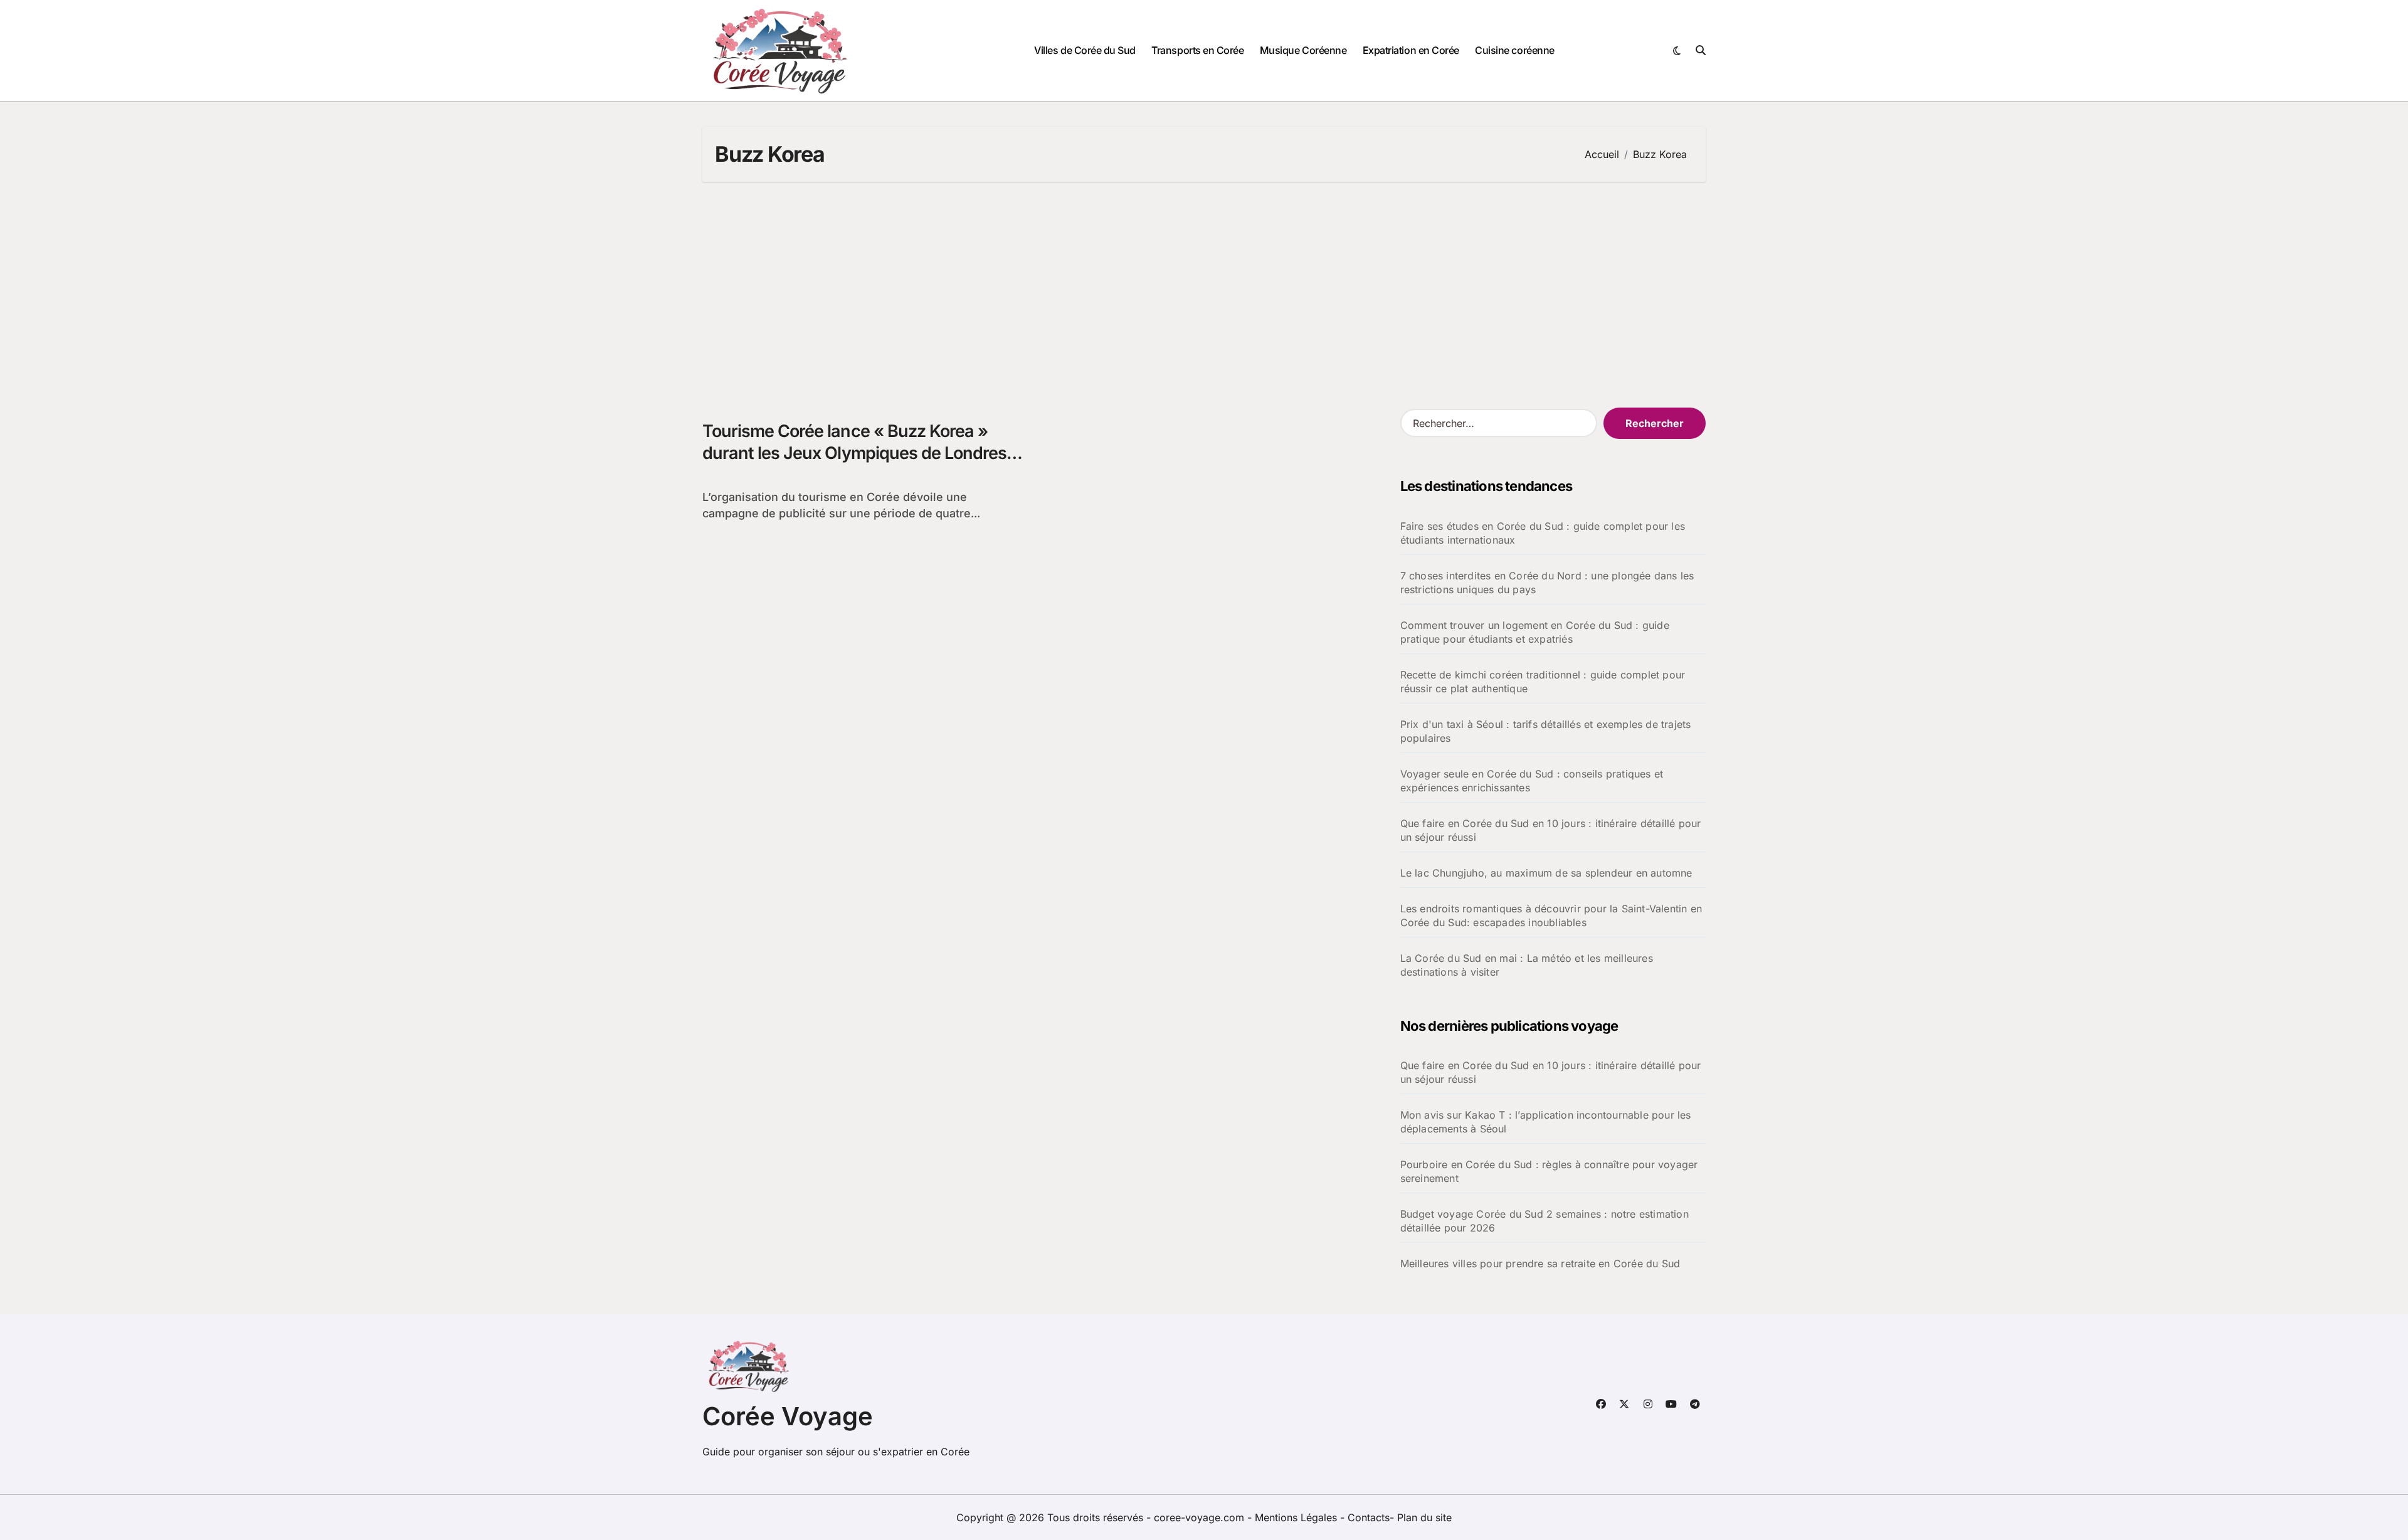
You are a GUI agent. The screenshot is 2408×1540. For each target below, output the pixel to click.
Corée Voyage (788, 1416)
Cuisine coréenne (1514, 50)
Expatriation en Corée (1411, 50)
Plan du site (1424, 1517)
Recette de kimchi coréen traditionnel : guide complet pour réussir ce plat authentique (1543, 682)
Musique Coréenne (1303, 50)
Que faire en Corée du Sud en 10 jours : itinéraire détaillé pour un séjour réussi (1551, 830)
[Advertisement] (1204, 295)
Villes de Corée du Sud (1085, 50)
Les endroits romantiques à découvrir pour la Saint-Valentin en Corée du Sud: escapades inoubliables (1551, 915)
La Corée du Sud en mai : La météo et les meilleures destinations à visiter (1527, 965)
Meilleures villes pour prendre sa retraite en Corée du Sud (1540, 1263)
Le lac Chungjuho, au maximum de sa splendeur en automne (1546, 873)
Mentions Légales (1297, 1517)
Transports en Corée (1197, 50)
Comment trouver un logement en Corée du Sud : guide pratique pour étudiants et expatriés (1535, 632)
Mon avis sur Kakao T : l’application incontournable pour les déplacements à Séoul (1546, 1122)
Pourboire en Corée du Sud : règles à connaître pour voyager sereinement (1549, 1171)
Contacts (1369, 1517)
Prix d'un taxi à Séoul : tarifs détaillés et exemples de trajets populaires (1546, 731)
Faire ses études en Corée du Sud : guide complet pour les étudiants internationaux (1543, 533)
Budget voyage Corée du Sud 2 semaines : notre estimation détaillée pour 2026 (1545, 1221)
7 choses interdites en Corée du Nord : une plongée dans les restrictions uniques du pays (1547, 583)
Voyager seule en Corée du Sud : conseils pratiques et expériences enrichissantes (1532, 781)
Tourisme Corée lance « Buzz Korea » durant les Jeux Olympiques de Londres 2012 (854, 453)
